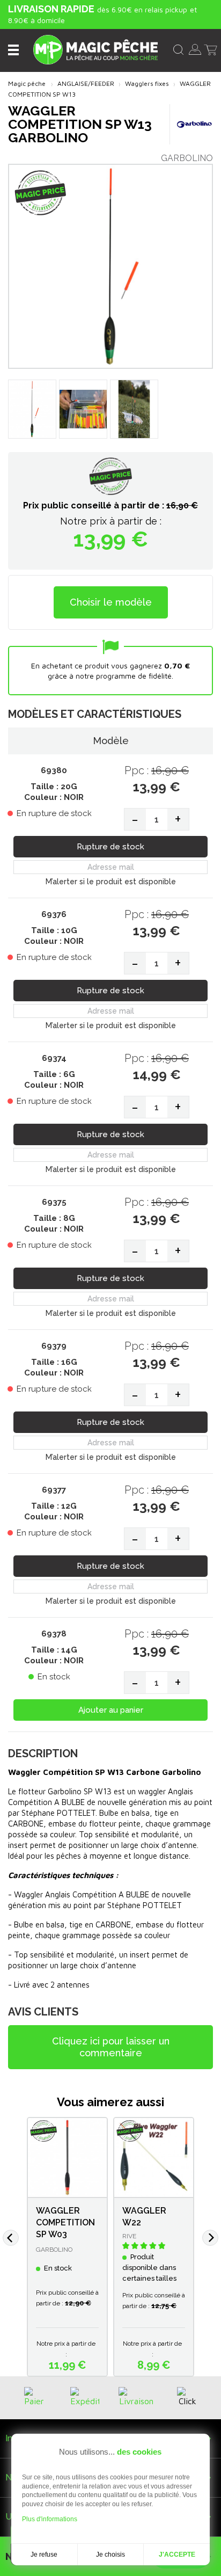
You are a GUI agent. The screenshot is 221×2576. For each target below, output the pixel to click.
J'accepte (177, 2555)
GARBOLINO (187, 158)
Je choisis (110, 2555)
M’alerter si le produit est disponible (111, 882)
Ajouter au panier (111, 1710)
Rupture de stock (110, 847)
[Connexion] (195, 48)
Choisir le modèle (111, 602)
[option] (67, 2247)
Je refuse (44, 2555)
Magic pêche (27, 83)
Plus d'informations (50, 2519)
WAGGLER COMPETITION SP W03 (65, 2222)
